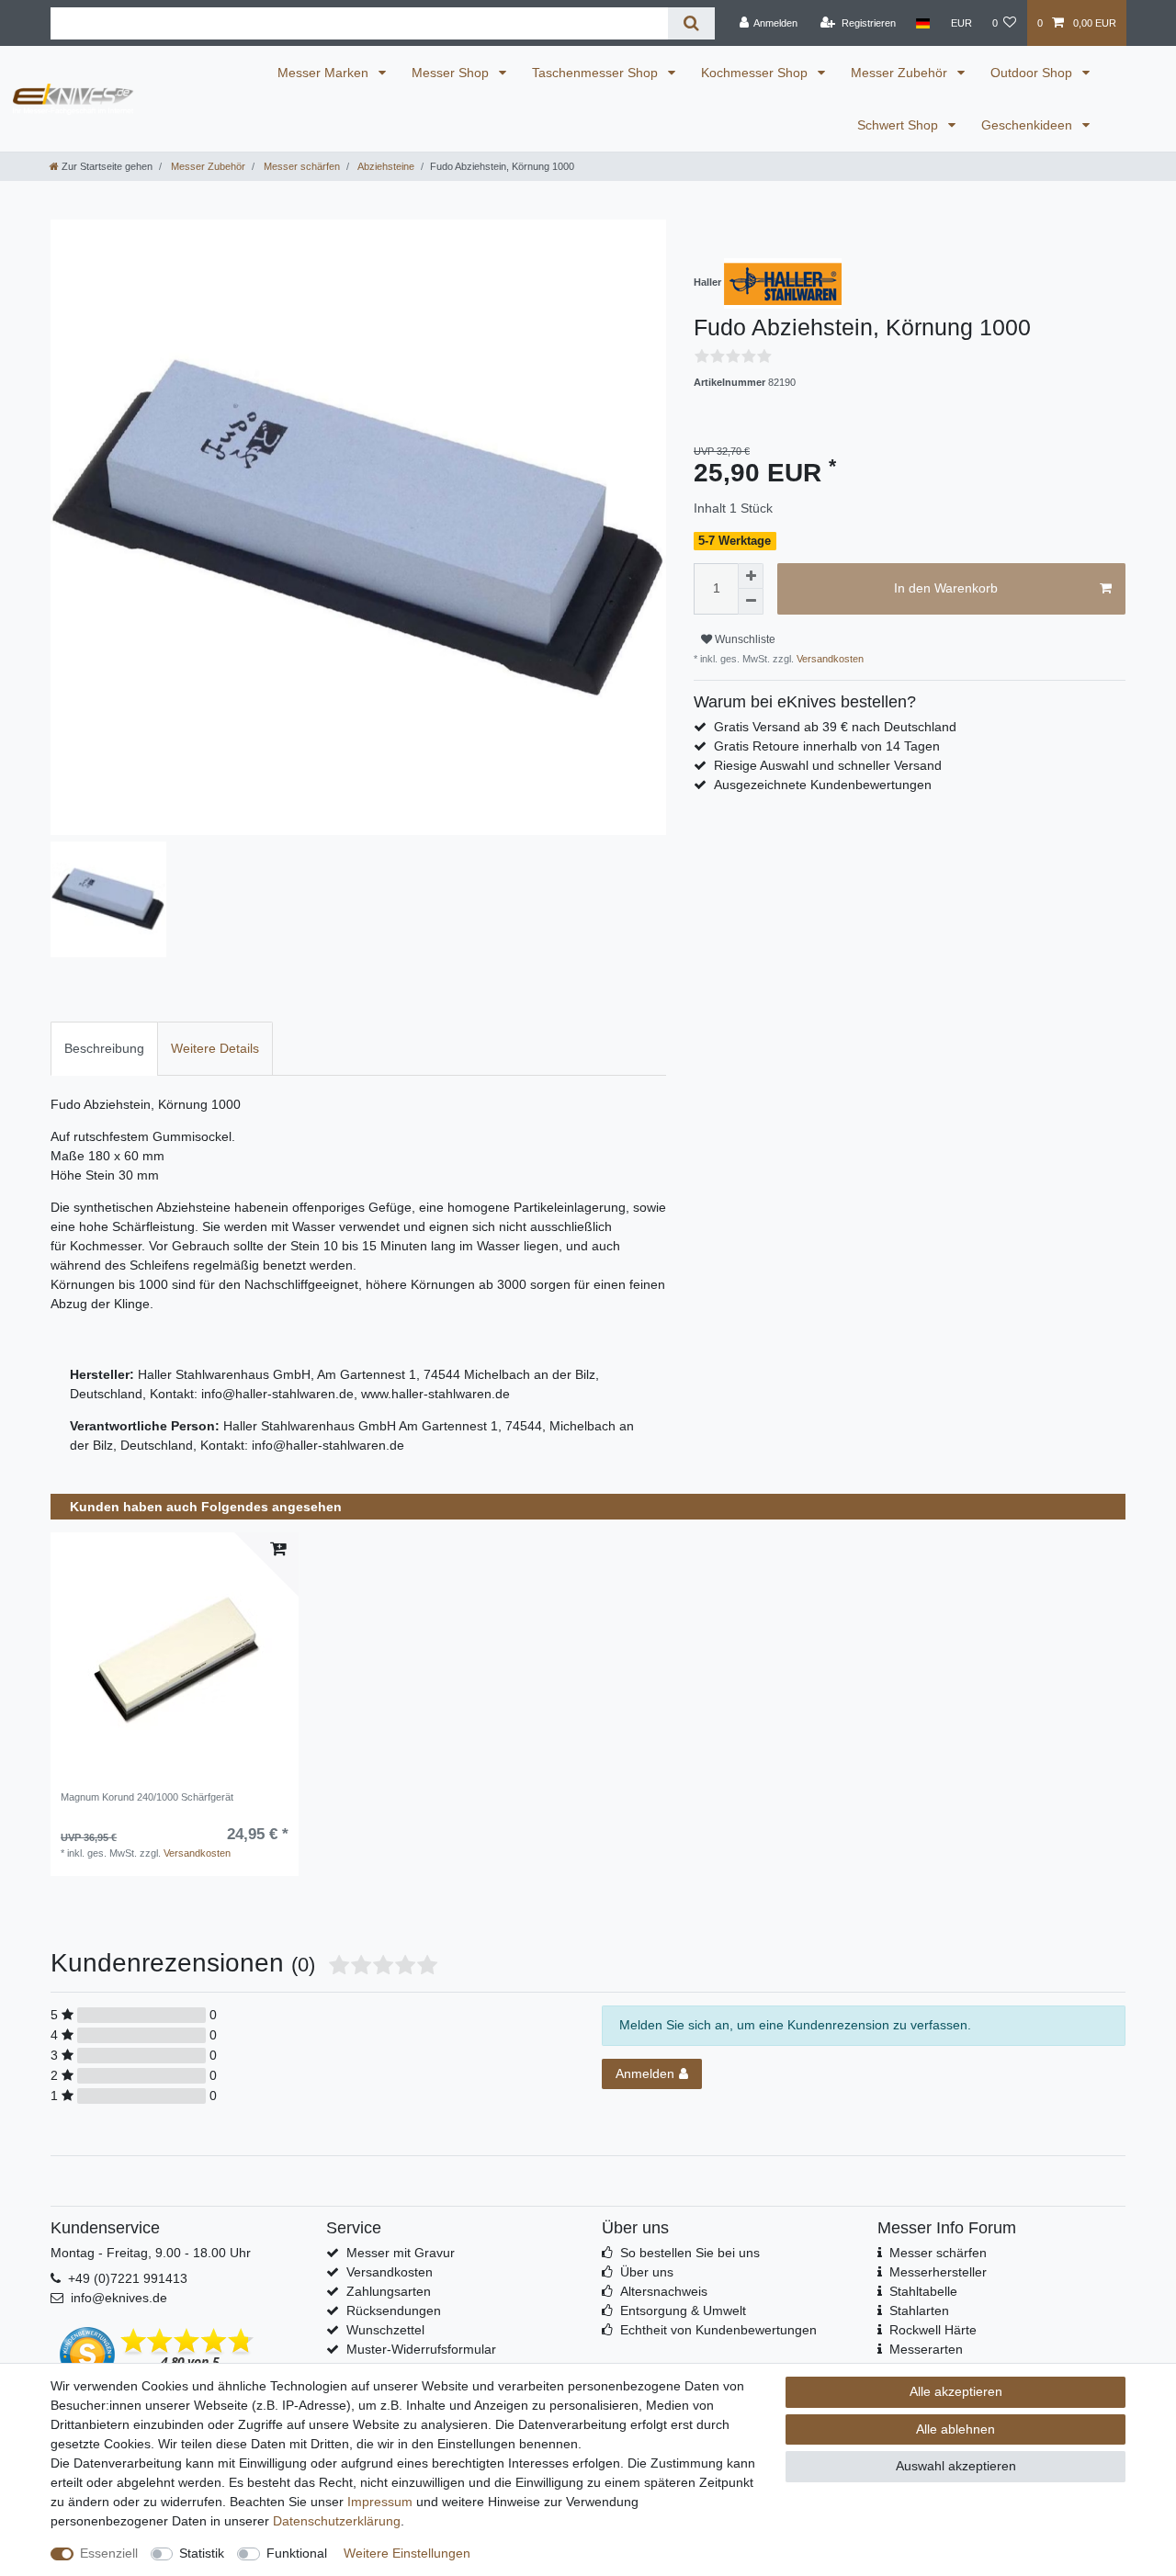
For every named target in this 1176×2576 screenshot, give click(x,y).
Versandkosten (829, 659)
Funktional (297, 2553)
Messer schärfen (300, 166)
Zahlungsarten (389, 2291)
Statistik (202, 2553)
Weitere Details (215, 1048)
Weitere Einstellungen (407, 2553)
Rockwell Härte (933, 2330)
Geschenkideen (1029, 125)
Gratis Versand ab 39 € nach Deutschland (835, 727)
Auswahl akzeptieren (956, 2466)
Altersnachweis (664, 2291)
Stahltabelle (923, 2291)
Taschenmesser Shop (597, 73)
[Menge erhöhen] (751, 576)
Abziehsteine (385, 166)
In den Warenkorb (946, 588)
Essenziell (109, 2553)
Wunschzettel (385, 2330)
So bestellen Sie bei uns (690, 2253)
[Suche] (691, 23)
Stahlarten (919, 2310)
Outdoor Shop (1033, 73)
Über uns (647, 2272)
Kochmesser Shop (756, 73)
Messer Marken (325, 73)
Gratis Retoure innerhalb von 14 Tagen (827, 746)
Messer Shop (452, 73)
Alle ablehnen (955, 2429)
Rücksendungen (394, 2310)
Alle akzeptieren (956, 2391)
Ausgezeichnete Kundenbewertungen (823, 785)
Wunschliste (744, 639)
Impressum (380, 2502)
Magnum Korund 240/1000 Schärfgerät (147, 1797)
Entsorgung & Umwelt (683, 2310)
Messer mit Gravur (401, 2253)
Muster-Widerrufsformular (421, 2349)
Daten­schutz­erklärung (337, 2521)
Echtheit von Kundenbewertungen (718, 2330)
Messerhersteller (938, 2272)
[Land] (923, 23)
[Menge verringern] (751, 602)
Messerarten (926, 2349)
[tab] (104, 1049)
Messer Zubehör (901, 73)
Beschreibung (104, 1048)
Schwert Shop (899, 125)
